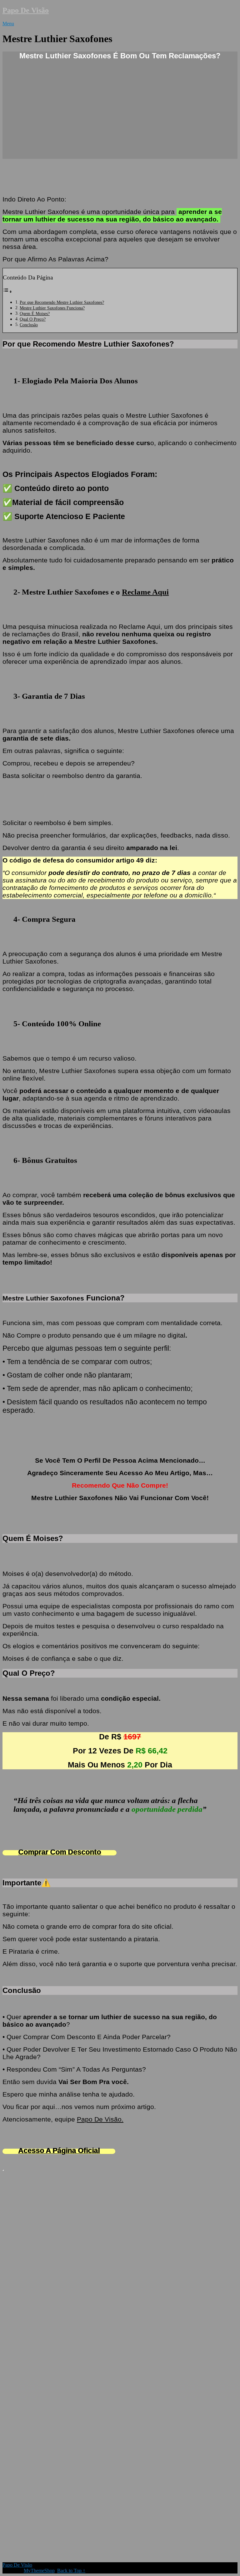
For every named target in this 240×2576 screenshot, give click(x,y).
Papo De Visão (26, 10)
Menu (8, 24)
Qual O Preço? (33, 319)
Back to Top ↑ (71, 2571)
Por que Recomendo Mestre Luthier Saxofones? (62, 302)
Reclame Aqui (145, 592)
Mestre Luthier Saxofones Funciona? (52, 308)
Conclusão (29, 325)
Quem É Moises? (35, 313)
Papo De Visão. (100, 2119)
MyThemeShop (39, 2571)
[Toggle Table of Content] (7, 292)
